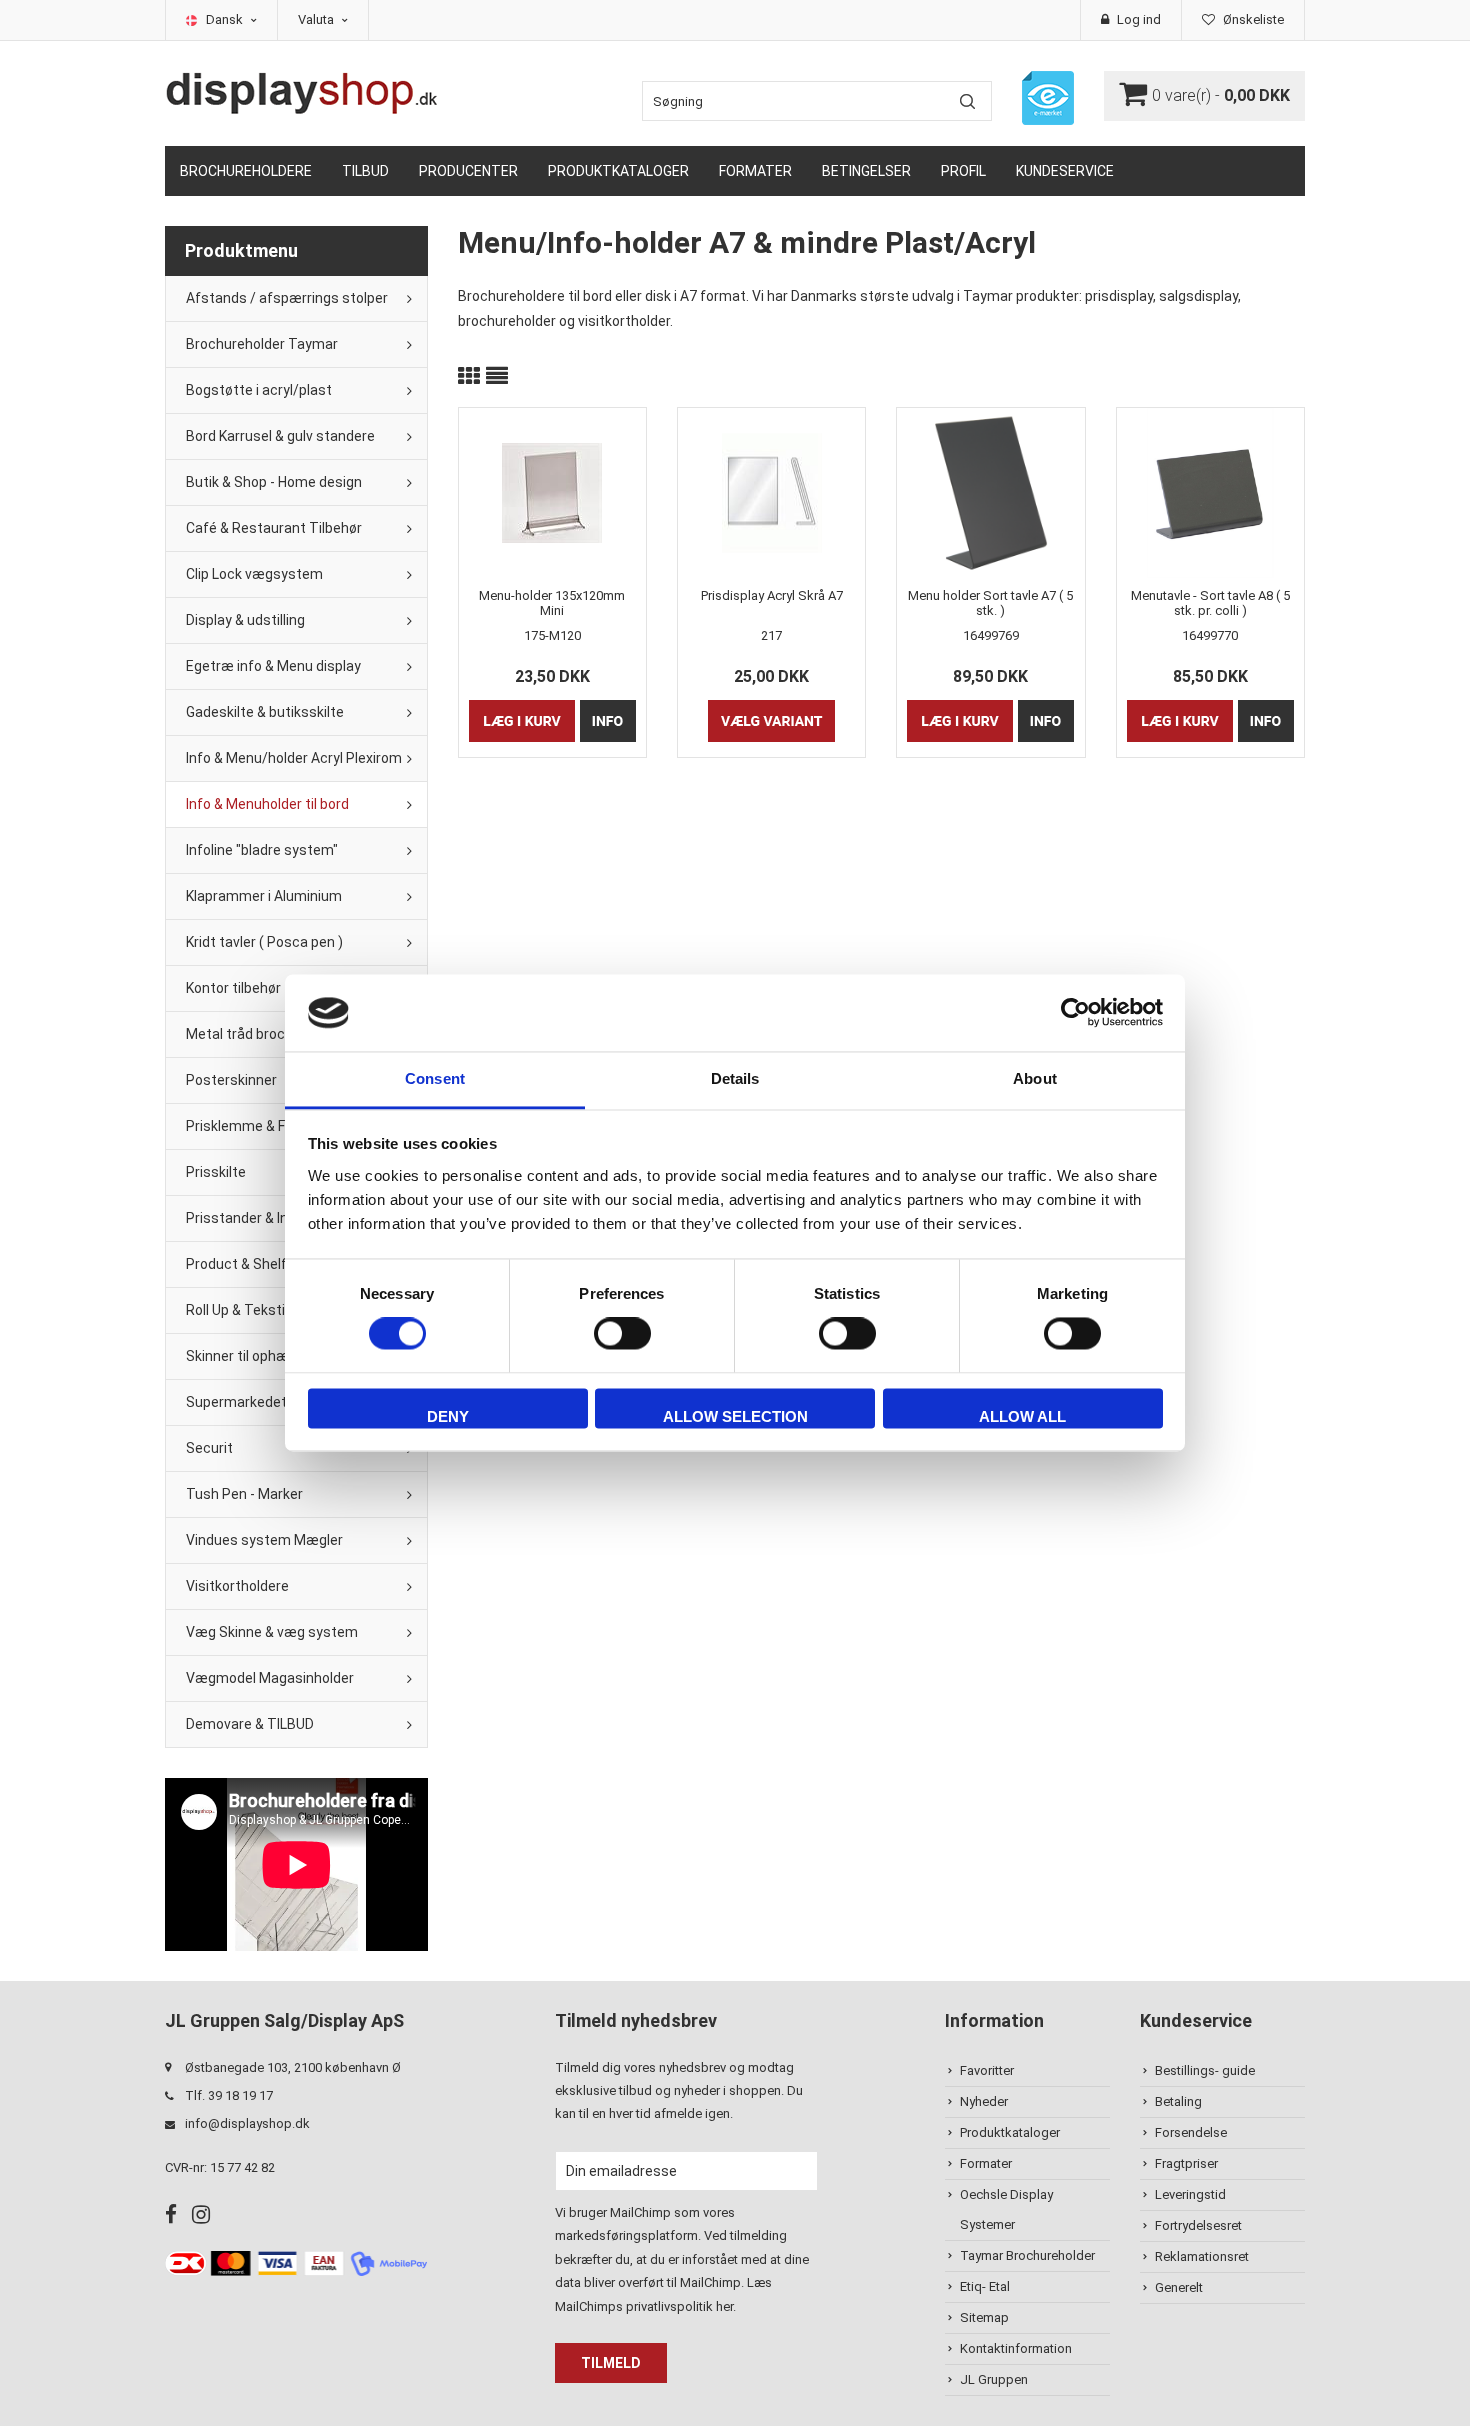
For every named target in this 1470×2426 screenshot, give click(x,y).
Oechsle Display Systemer (1006, 2209)
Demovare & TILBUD (250, 1724)
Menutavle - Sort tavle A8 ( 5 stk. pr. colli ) (1210, 603)
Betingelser (866, 171)
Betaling (1178, 2101)
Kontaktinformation (1016, 2348)
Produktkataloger (618, 171)
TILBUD (365, 171)
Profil (963, 171)
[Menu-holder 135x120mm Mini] (552, 493)
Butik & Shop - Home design (274, 482)
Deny (448, 1416)
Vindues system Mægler (264, 1540)
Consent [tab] (435, 1078)
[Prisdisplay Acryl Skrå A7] (771, 493)
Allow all (1022, 1416)
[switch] (622, 1334)
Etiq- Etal (985, 2286)
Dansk (226, 19)
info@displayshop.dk (247, 2123)
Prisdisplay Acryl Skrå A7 (772, 595)
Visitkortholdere (237, 1586)
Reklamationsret (1202, 2256)
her (724, 2306)
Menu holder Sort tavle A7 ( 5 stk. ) (990, 603)
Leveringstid (1190, 2194)
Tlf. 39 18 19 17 (229, 2095)
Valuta (317, 19)
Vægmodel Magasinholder (270, 1678)
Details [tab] (735, 1078)
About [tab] (1035, 1078)
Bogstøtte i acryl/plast (259, 390)
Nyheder (984, 2101)
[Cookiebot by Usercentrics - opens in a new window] (1075, 1013)
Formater (755, 171)
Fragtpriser (1186, 2163)
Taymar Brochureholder (1027, 2255)
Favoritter (987, 2070)
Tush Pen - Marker (244, 1494)
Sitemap (984, 2317)
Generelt (1179, 2287)
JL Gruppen (994, 2379)
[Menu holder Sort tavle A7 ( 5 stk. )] (990, 493)
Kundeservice (1065, 171)
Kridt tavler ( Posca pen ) (264, 942)
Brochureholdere (246, 171)
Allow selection (735, 1416)
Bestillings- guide (1205, 2070)
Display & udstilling (245, 620)
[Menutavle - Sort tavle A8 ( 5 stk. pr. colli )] (1210, 493)
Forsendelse (1191, 2132)
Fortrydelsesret (1198, 2225)
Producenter (468, 171)
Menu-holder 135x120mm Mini (552, 603)
